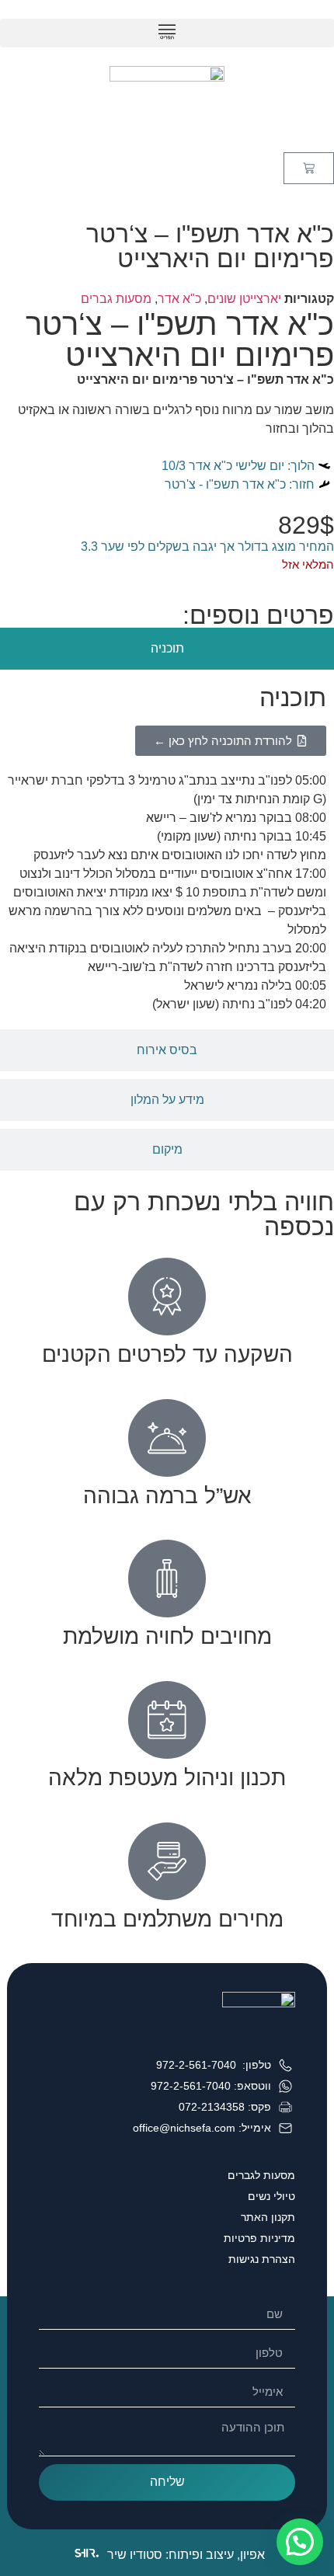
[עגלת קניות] (309, 168)
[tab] (167, 649)
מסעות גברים (116, 299)
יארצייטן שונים (244, 299)
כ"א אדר (179, 299)
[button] (167, 33)
